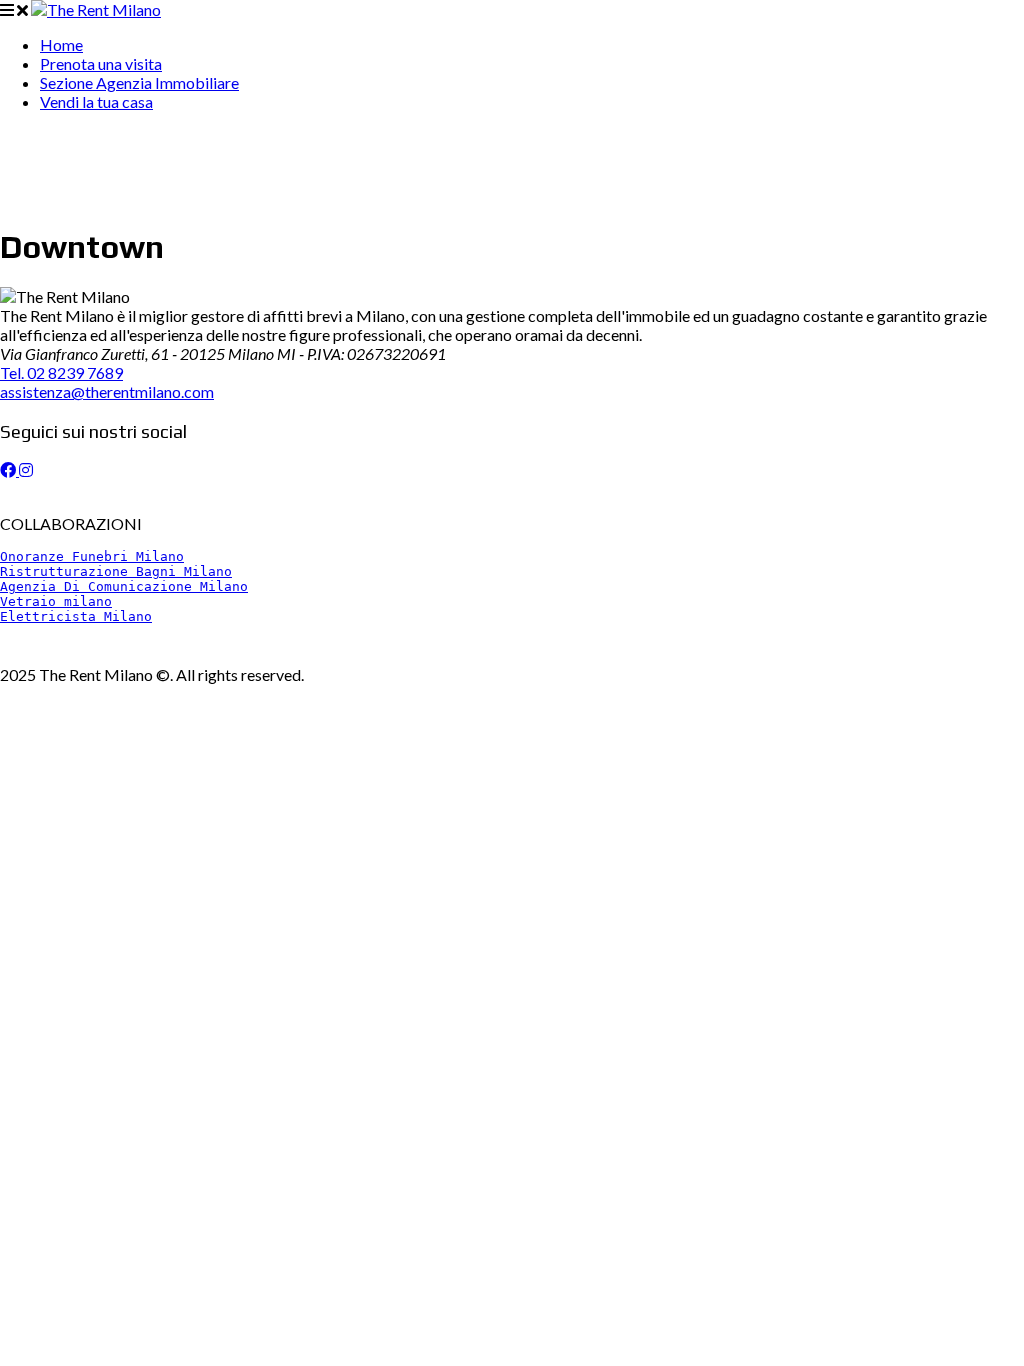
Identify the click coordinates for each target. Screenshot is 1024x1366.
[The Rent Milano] (96, 9)
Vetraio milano (56, 601)
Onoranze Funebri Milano (92, 556)
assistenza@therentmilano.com (107, 391)
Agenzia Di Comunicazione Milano (124, 586)
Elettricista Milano (76, 616)
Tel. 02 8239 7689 (61, 372)
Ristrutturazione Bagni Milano (116, 571)
